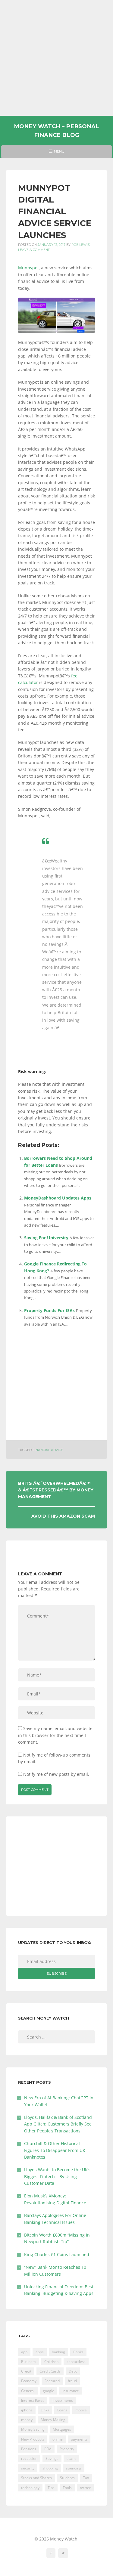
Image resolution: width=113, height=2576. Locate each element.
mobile (81, 2410)
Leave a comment (34, 250)
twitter (85, 2488)
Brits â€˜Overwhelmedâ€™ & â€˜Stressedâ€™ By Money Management (56, 1490)
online (58, 2439)
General (28, 2391)
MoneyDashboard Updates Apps (58, 1198)
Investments (63, 2400)
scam (71, 2458)
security (28, 2468)
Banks (78, 2352)
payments (79, 2439)
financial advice (48, 1450)
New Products (33, 2439)
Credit (26, 2371)
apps (40, 2352)
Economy (29, 2381)
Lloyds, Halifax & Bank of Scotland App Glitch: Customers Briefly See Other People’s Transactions (58, 2124)
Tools (67, 2488)
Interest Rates (33, 2400)
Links (45, 2410)
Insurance (71, 2391)
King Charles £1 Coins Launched (57, 2254)
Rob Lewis (81, 245)
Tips (51, 2488)
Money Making (53, 2420)
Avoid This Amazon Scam (63, 1516)
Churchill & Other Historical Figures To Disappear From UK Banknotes (55, 2150)
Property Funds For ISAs (49, 1310)
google (49, 2391)
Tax (86, 2478)
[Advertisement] (56, 58)
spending (74, 2468)
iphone (27, 2410)
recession (29, 2458)
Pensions (29, 2449)
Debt (73, 2371)
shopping (50, 2468)
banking (58, 2352)
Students (67, 2478)
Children (51, 2362)
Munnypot (28, 268)
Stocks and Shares (36, 2478)
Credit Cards (50, 2371)
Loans (62, 2410)
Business (29, 2362)
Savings (52, 2458)
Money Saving (33, 2429)
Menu (56, 153)
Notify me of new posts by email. (56, 1774)
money (27, 2420)
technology (30, 2488)
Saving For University (46, 1238)
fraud (72, 2381)
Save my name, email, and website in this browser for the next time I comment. (55, 1735)
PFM (48, 2449)
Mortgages (62, 2429)
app (24, 2352)
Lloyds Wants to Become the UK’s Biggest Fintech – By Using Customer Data (57, 2176)
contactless (76, 2362)
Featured (52, 2381)
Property (67, 2449)
